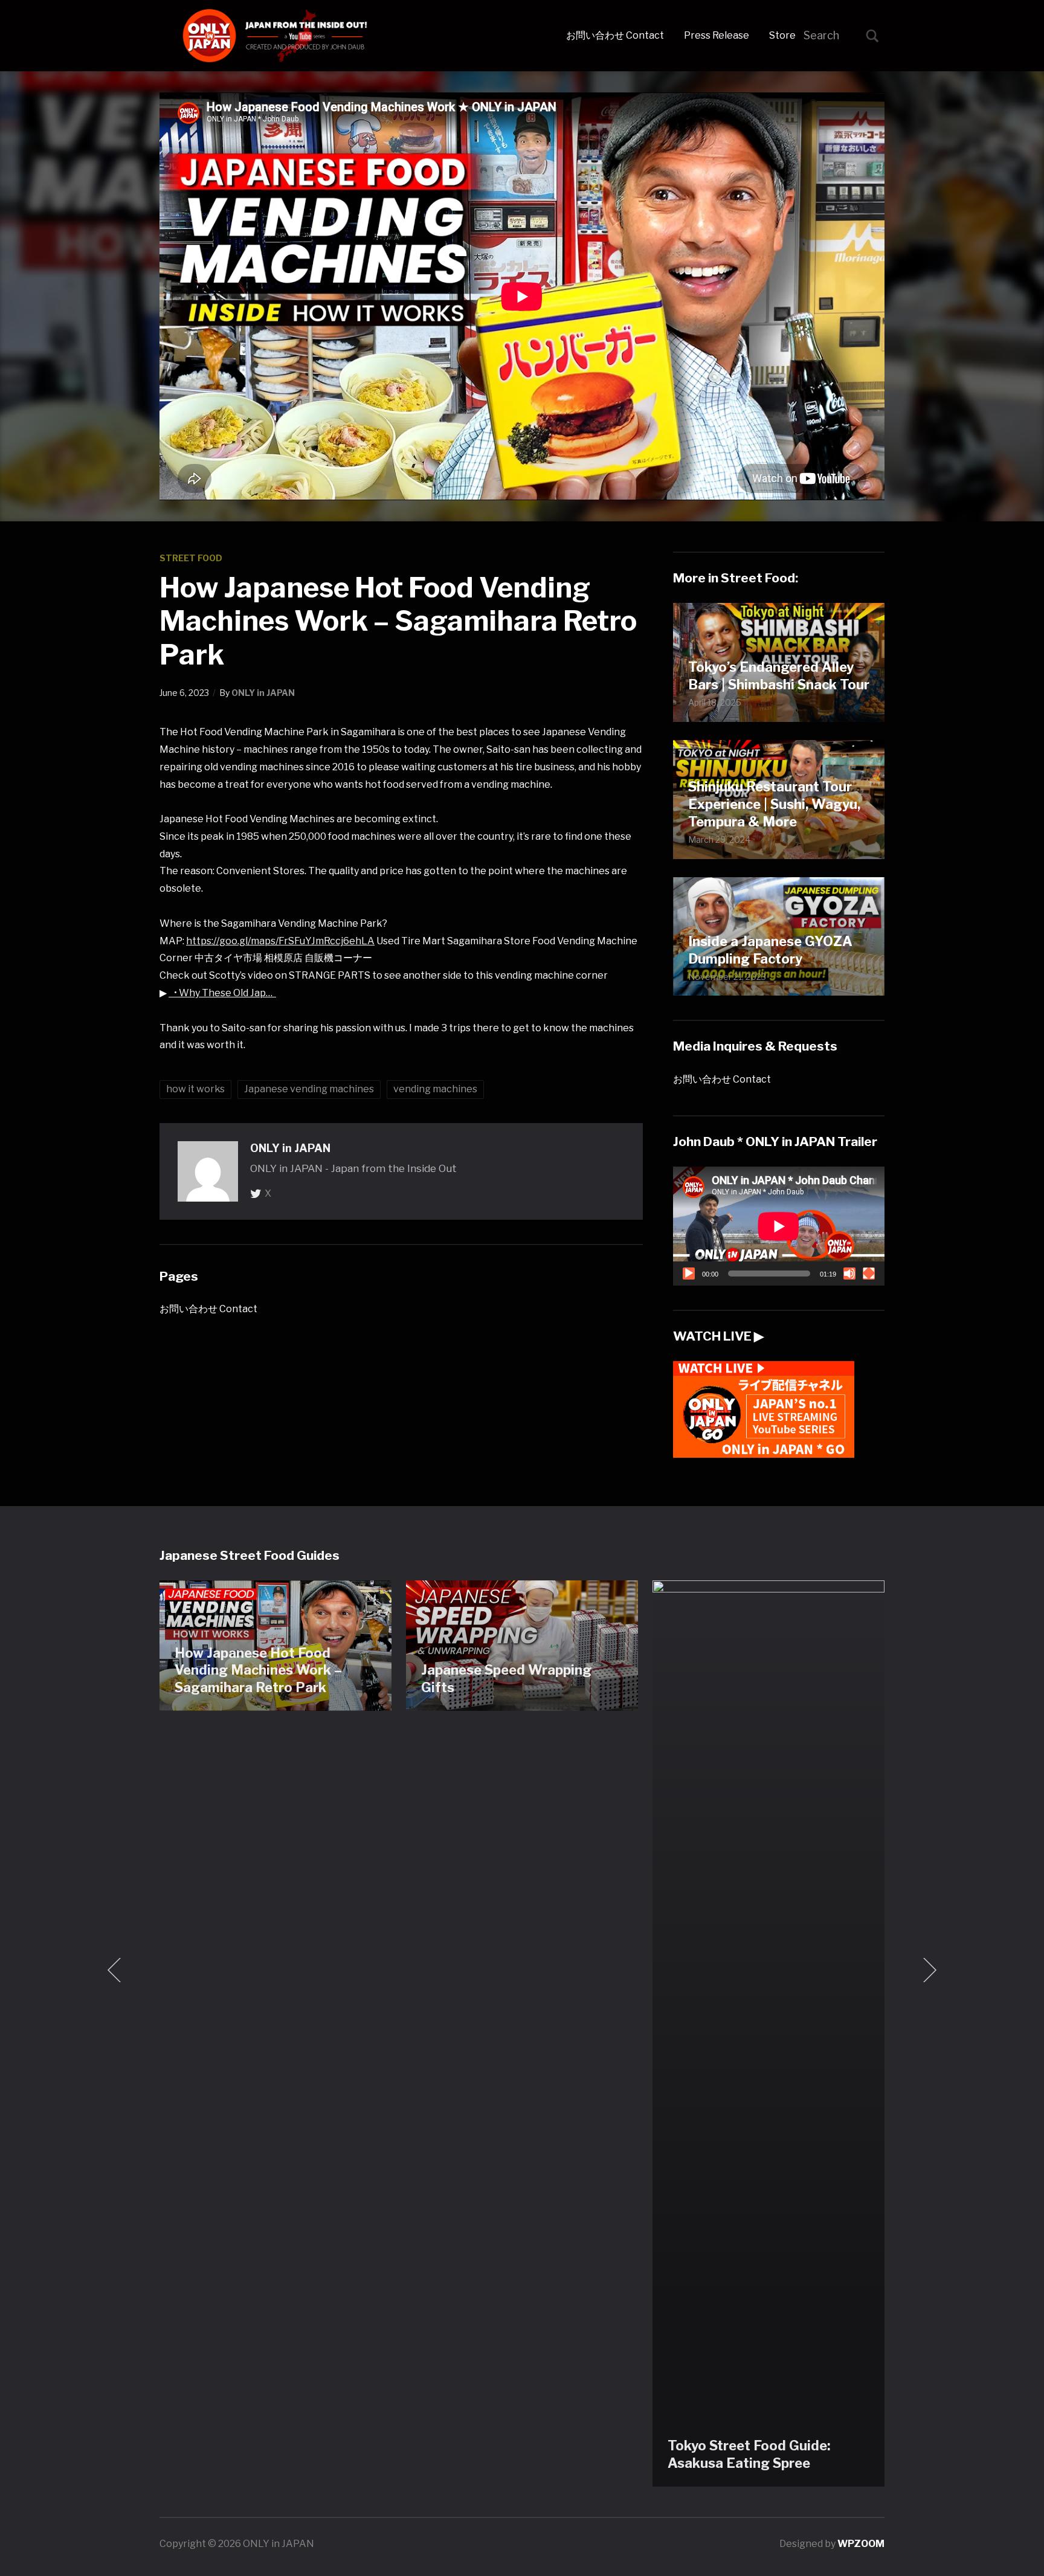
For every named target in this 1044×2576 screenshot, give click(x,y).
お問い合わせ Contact (615, 35)
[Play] (689, 1274)
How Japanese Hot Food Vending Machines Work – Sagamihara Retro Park (258, 1670)
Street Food (191, 558)
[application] (779, 1226)
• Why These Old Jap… (222, 993)
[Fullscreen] (869, 1274)
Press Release (717, 35)
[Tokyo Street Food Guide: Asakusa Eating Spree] (768, 2033)
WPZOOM (861, 2544)
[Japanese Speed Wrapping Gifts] (522, 1645)
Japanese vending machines (309, 1089)
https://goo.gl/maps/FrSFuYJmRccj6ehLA (280, 941)
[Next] (927, 1970)
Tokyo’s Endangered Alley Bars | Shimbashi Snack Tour (779, 676)
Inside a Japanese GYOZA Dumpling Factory (770, 950)
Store (782, 35)
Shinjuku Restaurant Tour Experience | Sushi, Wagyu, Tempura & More (774, 804)
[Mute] (849, 1274)
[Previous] (117, 1970)
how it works (195, 1089)
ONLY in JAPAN (263, 693)
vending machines (435, 1089)
